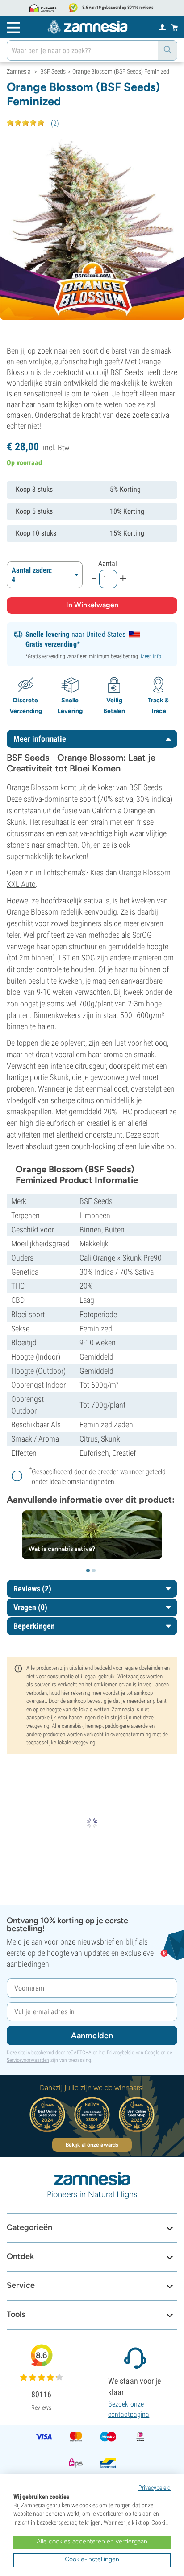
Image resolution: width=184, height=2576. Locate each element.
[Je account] (162, 27)
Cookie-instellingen (92, 2559)
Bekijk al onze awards (92, 2145)
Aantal (108, 563)
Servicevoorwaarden (28, 2060)
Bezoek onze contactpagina (129, 2409)
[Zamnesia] (88, 27)
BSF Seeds (146, 787)
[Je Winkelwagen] (175, 27)
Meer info (151, 656)
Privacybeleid (121, 2053)
